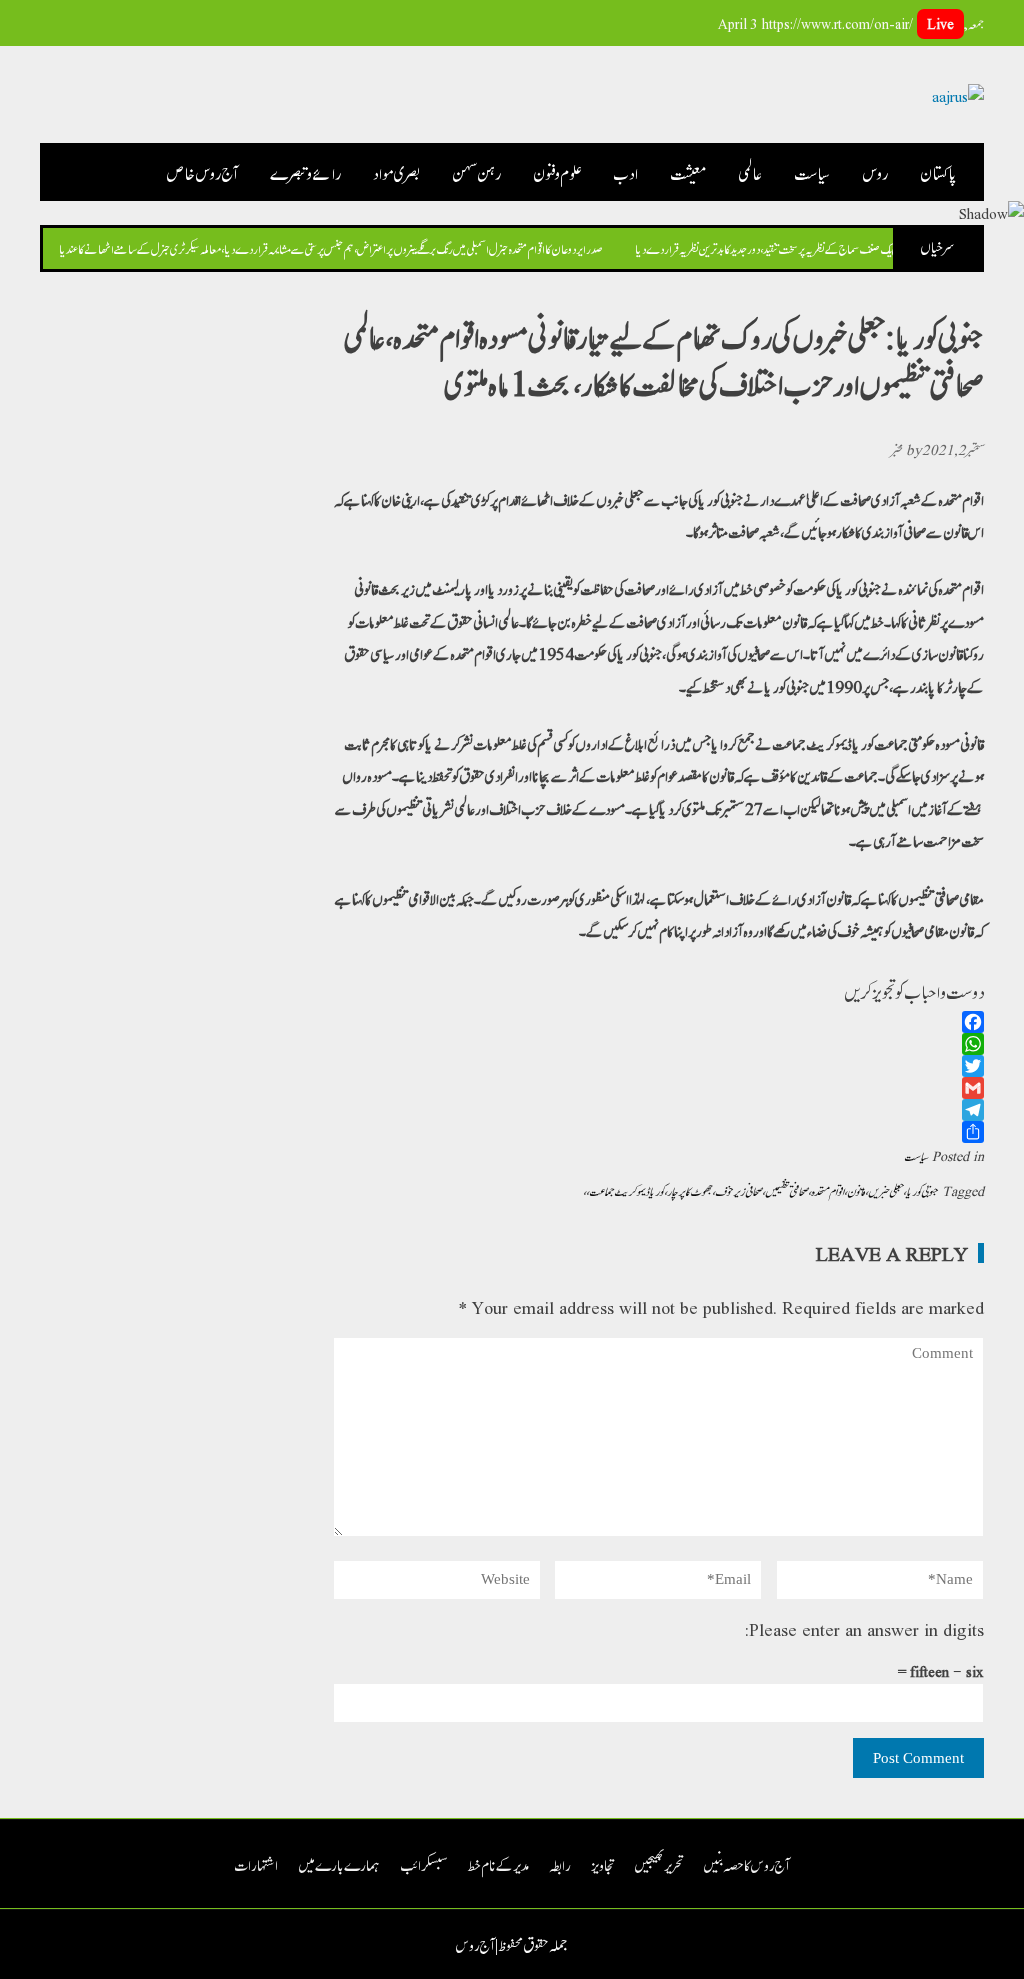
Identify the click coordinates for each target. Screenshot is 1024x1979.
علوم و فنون (557, 172)
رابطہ (560, 1863)
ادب (625, 172)
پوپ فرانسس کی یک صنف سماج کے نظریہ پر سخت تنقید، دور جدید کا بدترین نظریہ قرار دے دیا (790, 248)
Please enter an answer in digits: (864, 1628)
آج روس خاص (202, 172)
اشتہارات (256, 1863)
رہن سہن (476, 172)
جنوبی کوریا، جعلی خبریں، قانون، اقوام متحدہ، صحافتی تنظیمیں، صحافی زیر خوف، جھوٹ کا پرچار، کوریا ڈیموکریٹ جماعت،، (760, 1190)
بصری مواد (396, 172)
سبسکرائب (424, 1863)
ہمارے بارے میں (339, 1863)
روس (875, 172)
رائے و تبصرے (305, 172)
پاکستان (939, 172)
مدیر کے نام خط (498, 1863)
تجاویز (602, 1863)
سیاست (812, 172)
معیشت (688, 172)
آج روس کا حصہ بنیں (746, 1863)
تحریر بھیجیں (658, 1863)
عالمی (750, 172)
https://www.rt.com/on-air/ (858, 23)
